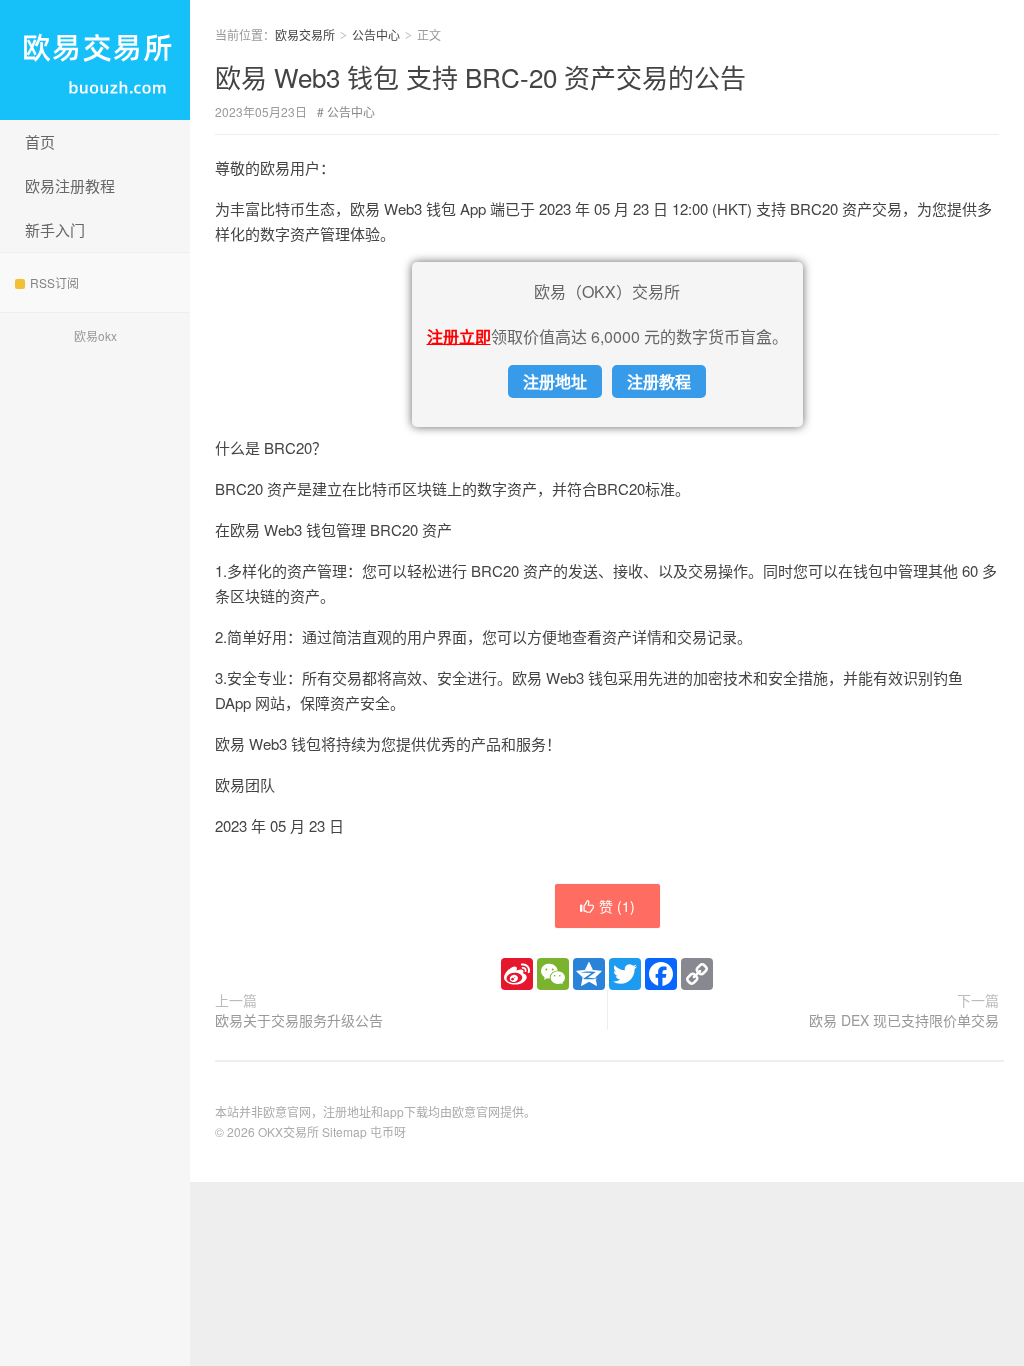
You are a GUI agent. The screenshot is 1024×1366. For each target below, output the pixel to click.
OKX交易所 (288, 1131)
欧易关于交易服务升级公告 (299, 1020)
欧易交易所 (95, 60)
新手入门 (55, 229)
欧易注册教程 (70, 185)
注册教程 (659, 381)
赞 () (617, 906)
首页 (40, 141)
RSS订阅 (54, 282)
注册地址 (555, 381)
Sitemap (344, 1131)
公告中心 (376, 34)
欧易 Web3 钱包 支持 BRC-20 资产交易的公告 (480, 76)
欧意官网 (476, 1111)
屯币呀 (388, 1131)
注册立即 (459, 336)
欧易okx (95, 335)
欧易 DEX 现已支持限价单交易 (904, 1020)
